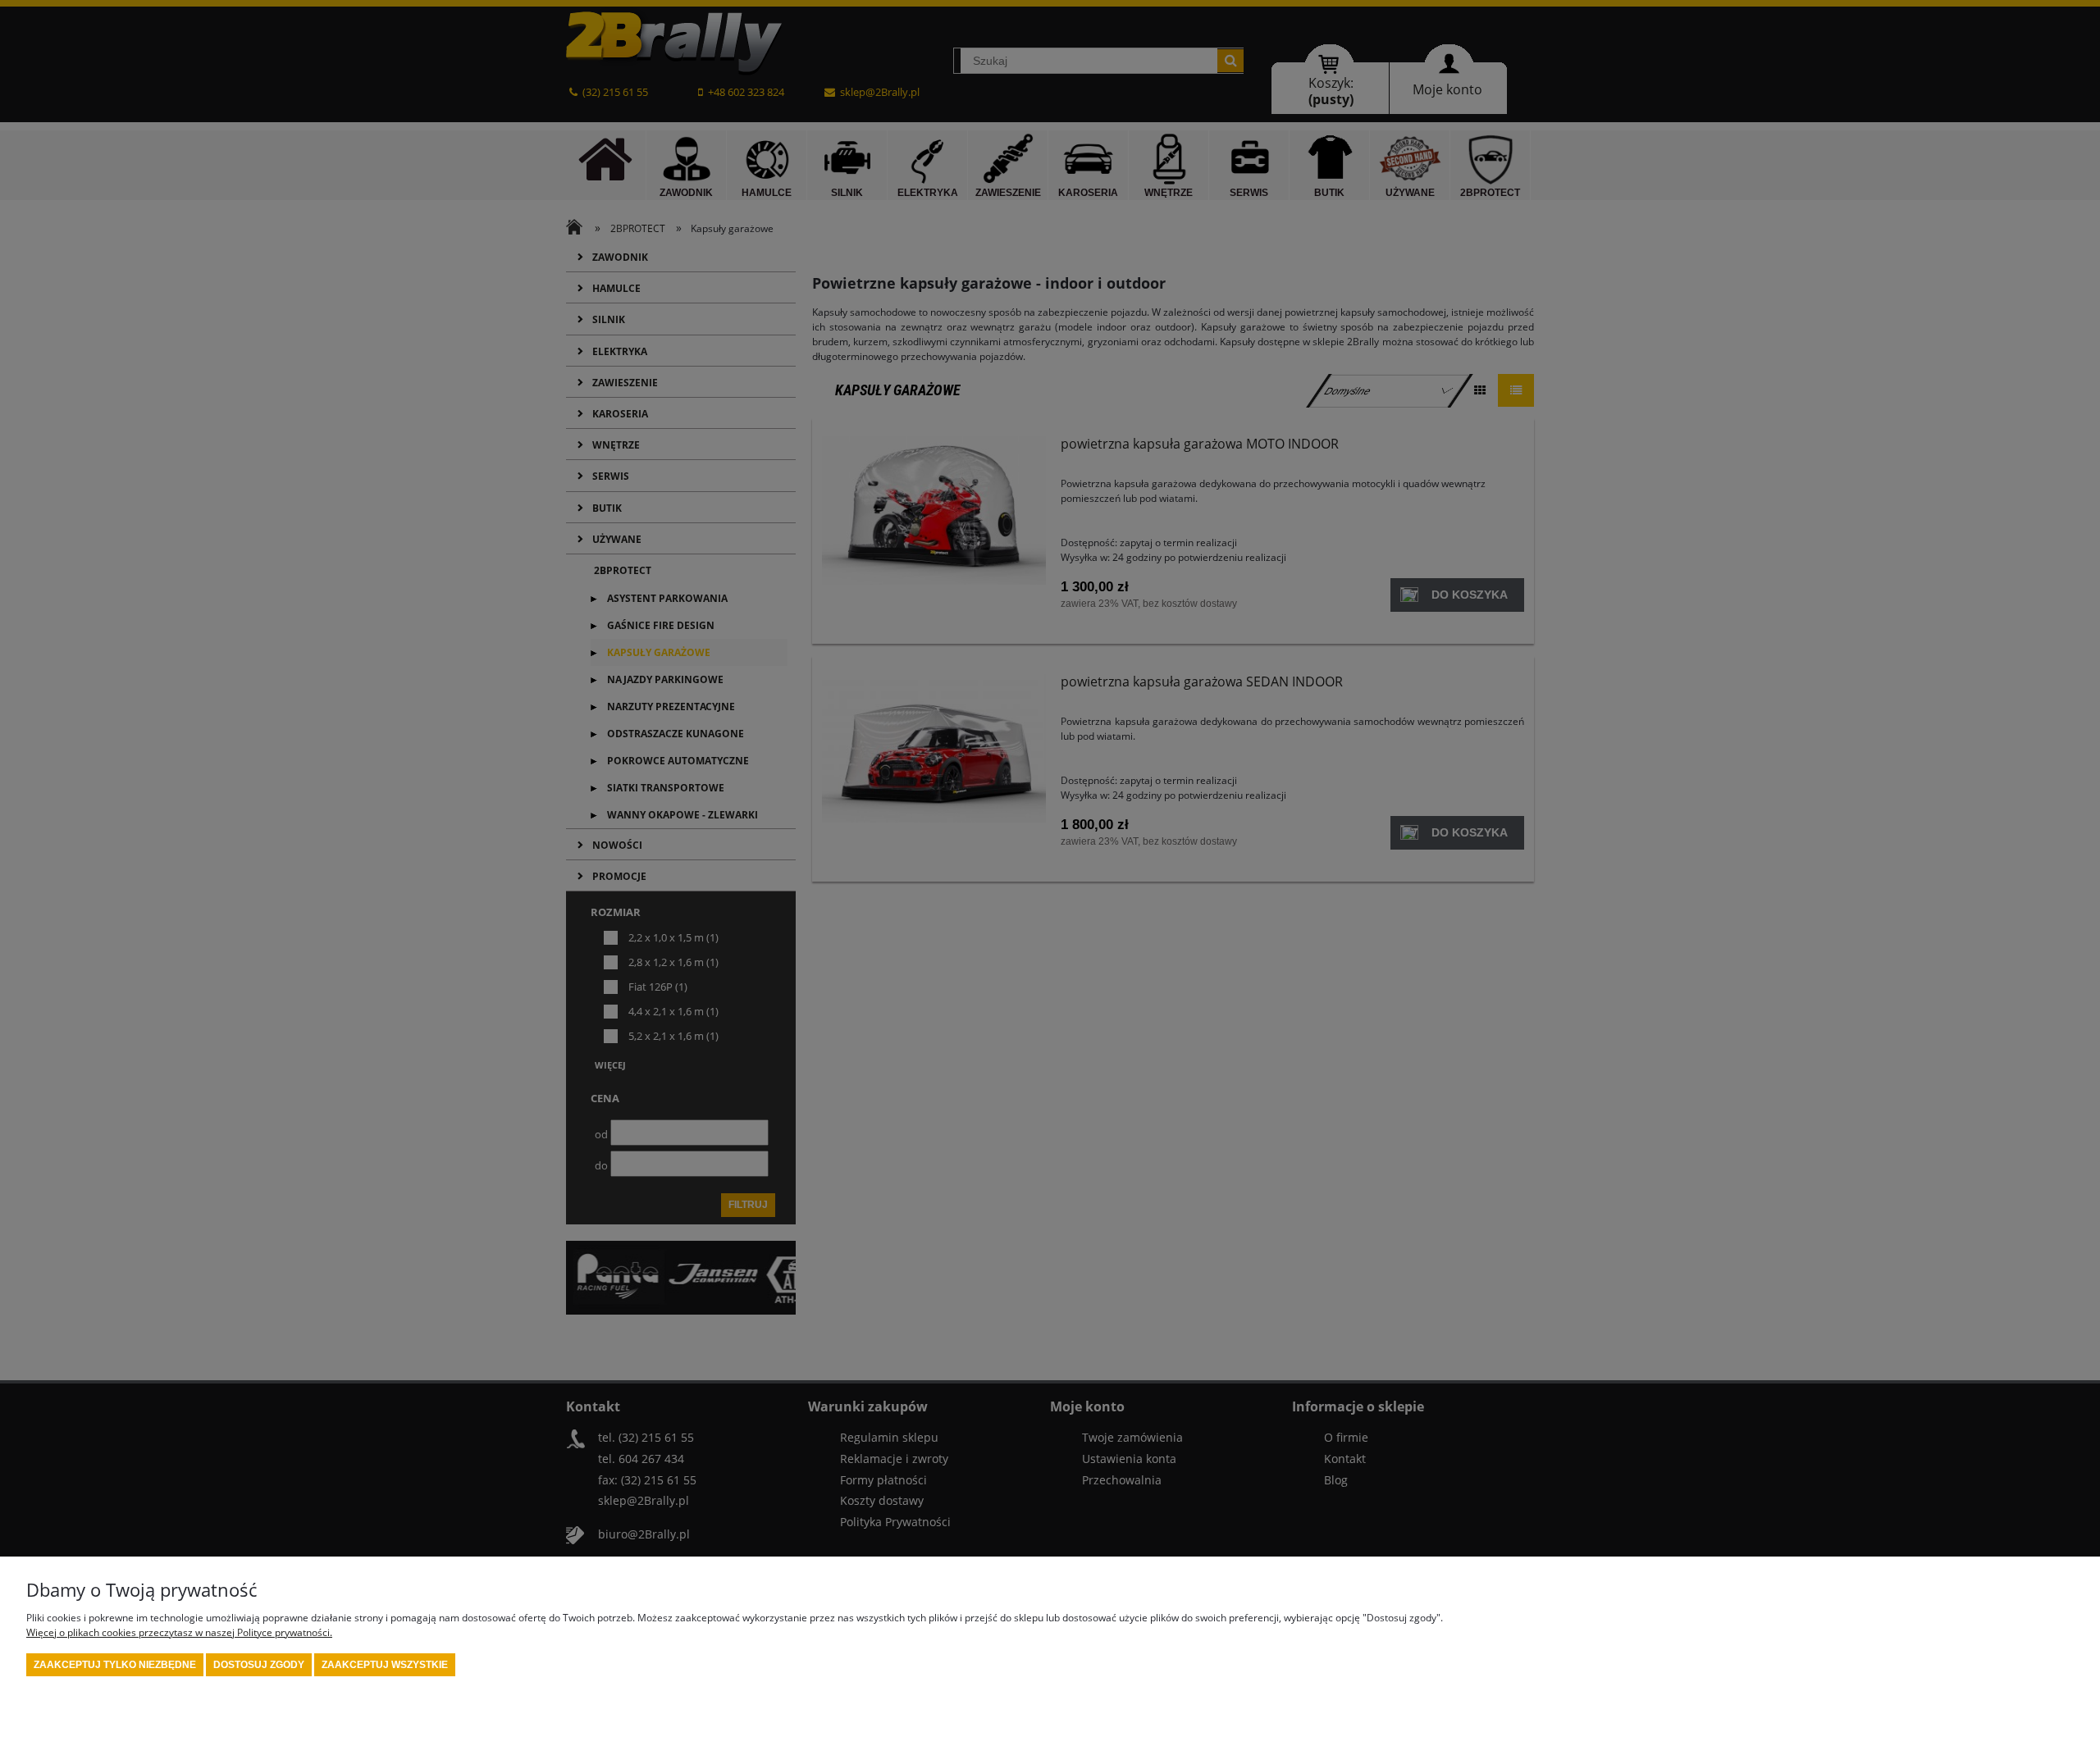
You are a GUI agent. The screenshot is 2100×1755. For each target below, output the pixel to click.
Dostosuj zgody (259, 1665)
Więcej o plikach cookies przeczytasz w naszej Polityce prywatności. (179, 1632)
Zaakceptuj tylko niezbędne (115, 1665)
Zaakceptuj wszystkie (385, 1665)
